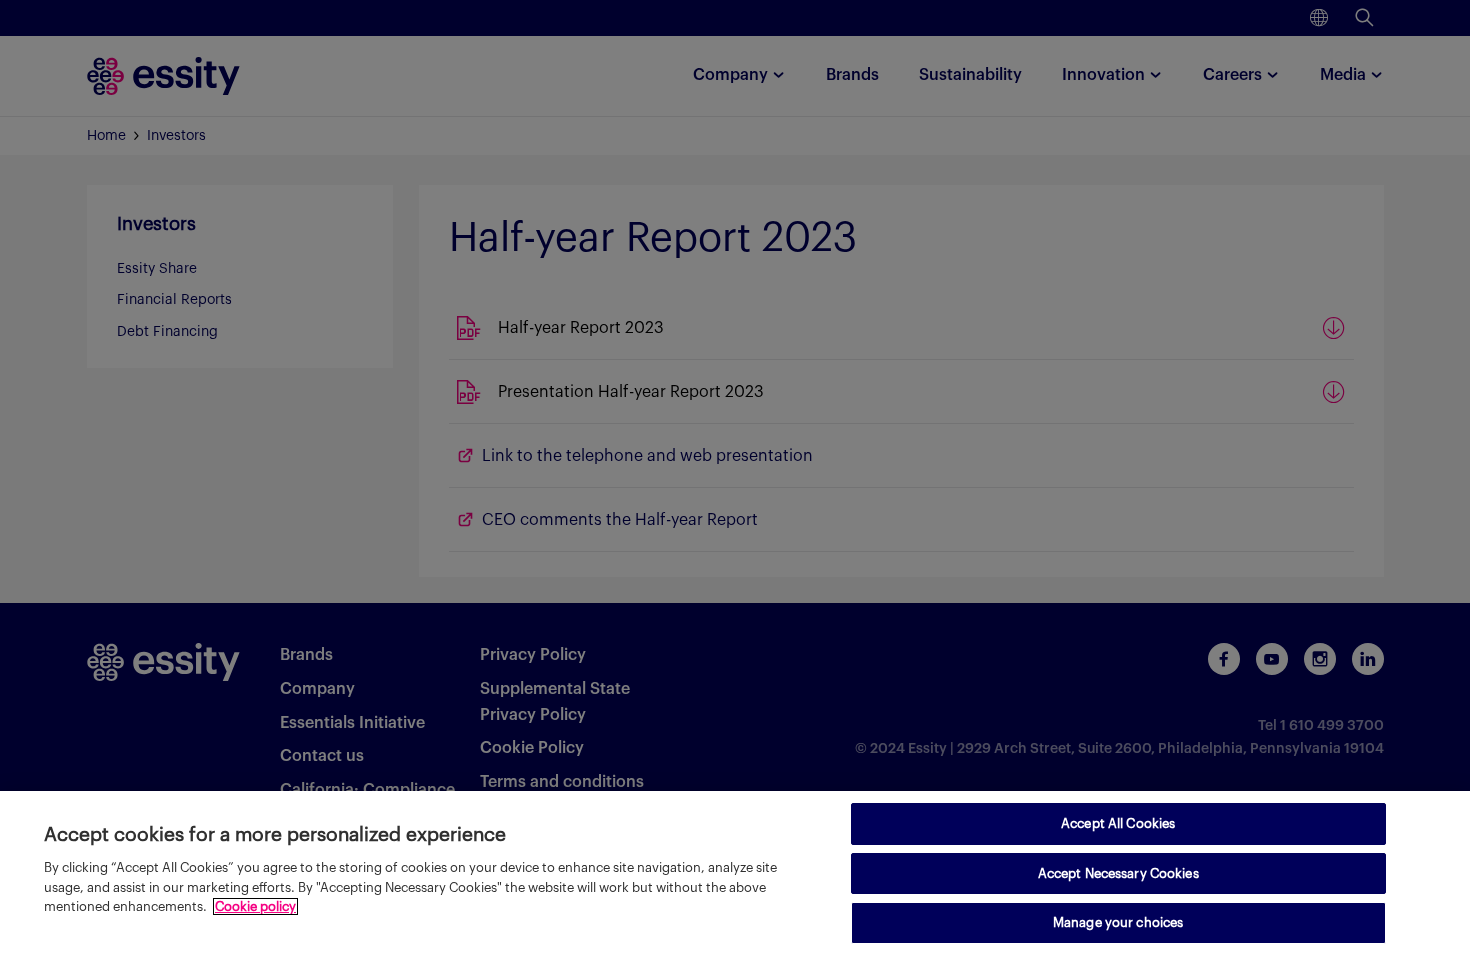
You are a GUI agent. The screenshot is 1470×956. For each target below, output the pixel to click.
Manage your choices (1118, 922)
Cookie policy (255, 906)
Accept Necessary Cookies (1118, 873)
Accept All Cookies (1118, 823)
